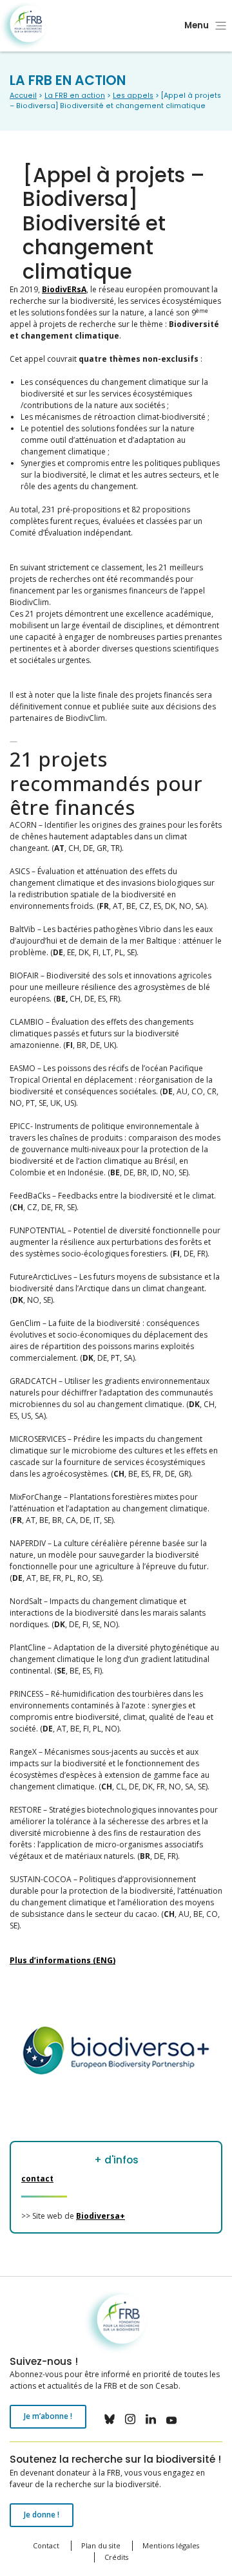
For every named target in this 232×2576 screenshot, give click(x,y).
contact (37, 2179)
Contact (46, 2545)
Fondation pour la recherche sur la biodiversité (24, 26)
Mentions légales (171, 2545)
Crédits (116, 2557)
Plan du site (101, 2545)
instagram (130, 2419)
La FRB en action (75, 96)
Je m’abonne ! (48, 2416)
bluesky (110, 2419)
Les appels (133, 96)
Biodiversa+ (101, 2216)
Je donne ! (42, 2515)
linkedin (151, 2419)
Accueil (23, 96)
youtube (171, 2419)
